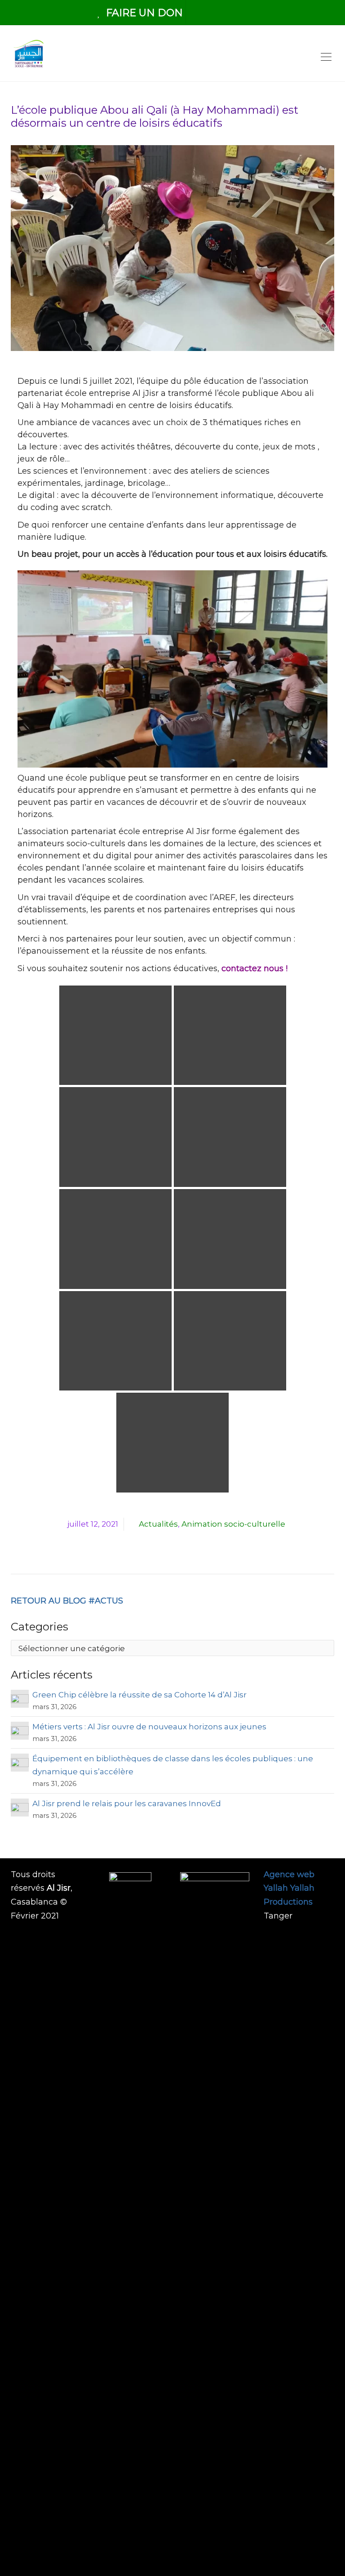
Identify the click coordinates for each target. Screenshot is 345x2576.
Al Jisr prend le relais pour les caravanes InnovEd (127, 1803)
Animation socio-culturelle (233, 1524)
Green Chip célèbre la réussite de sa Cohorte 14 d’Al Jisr (139, 1695)
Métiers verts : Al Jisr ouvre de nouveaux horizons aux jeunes (150, 1727)
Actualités (158, 1524)
